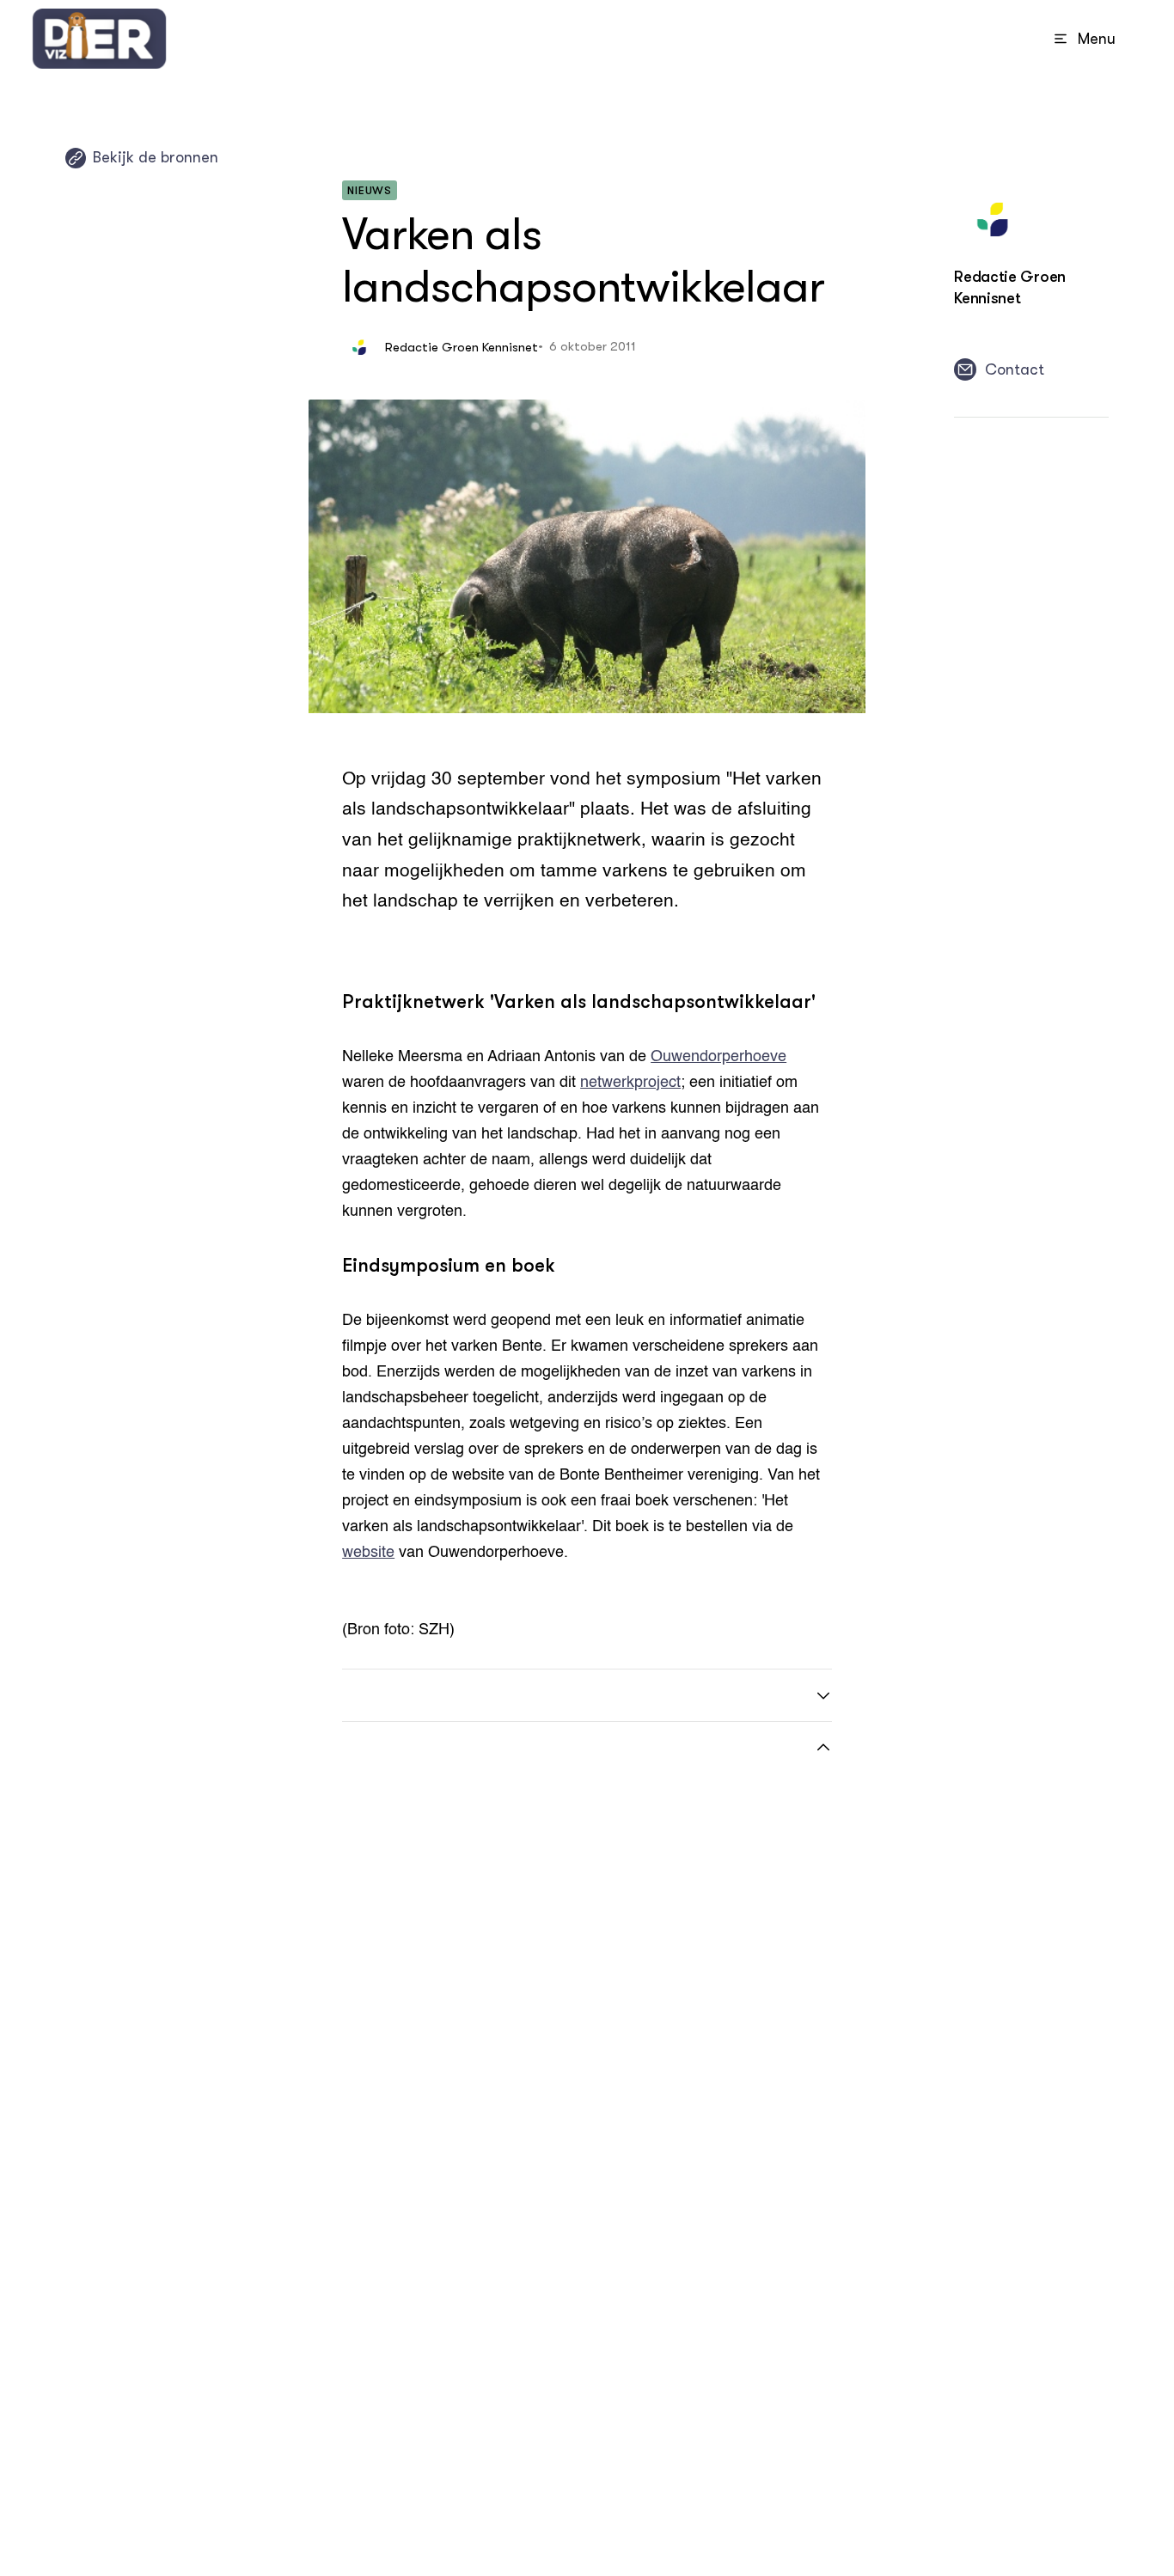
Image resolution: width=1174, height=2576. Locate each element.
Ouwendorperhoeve (718, 1057)
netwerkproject (630, 1083)
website (368, 1553)
